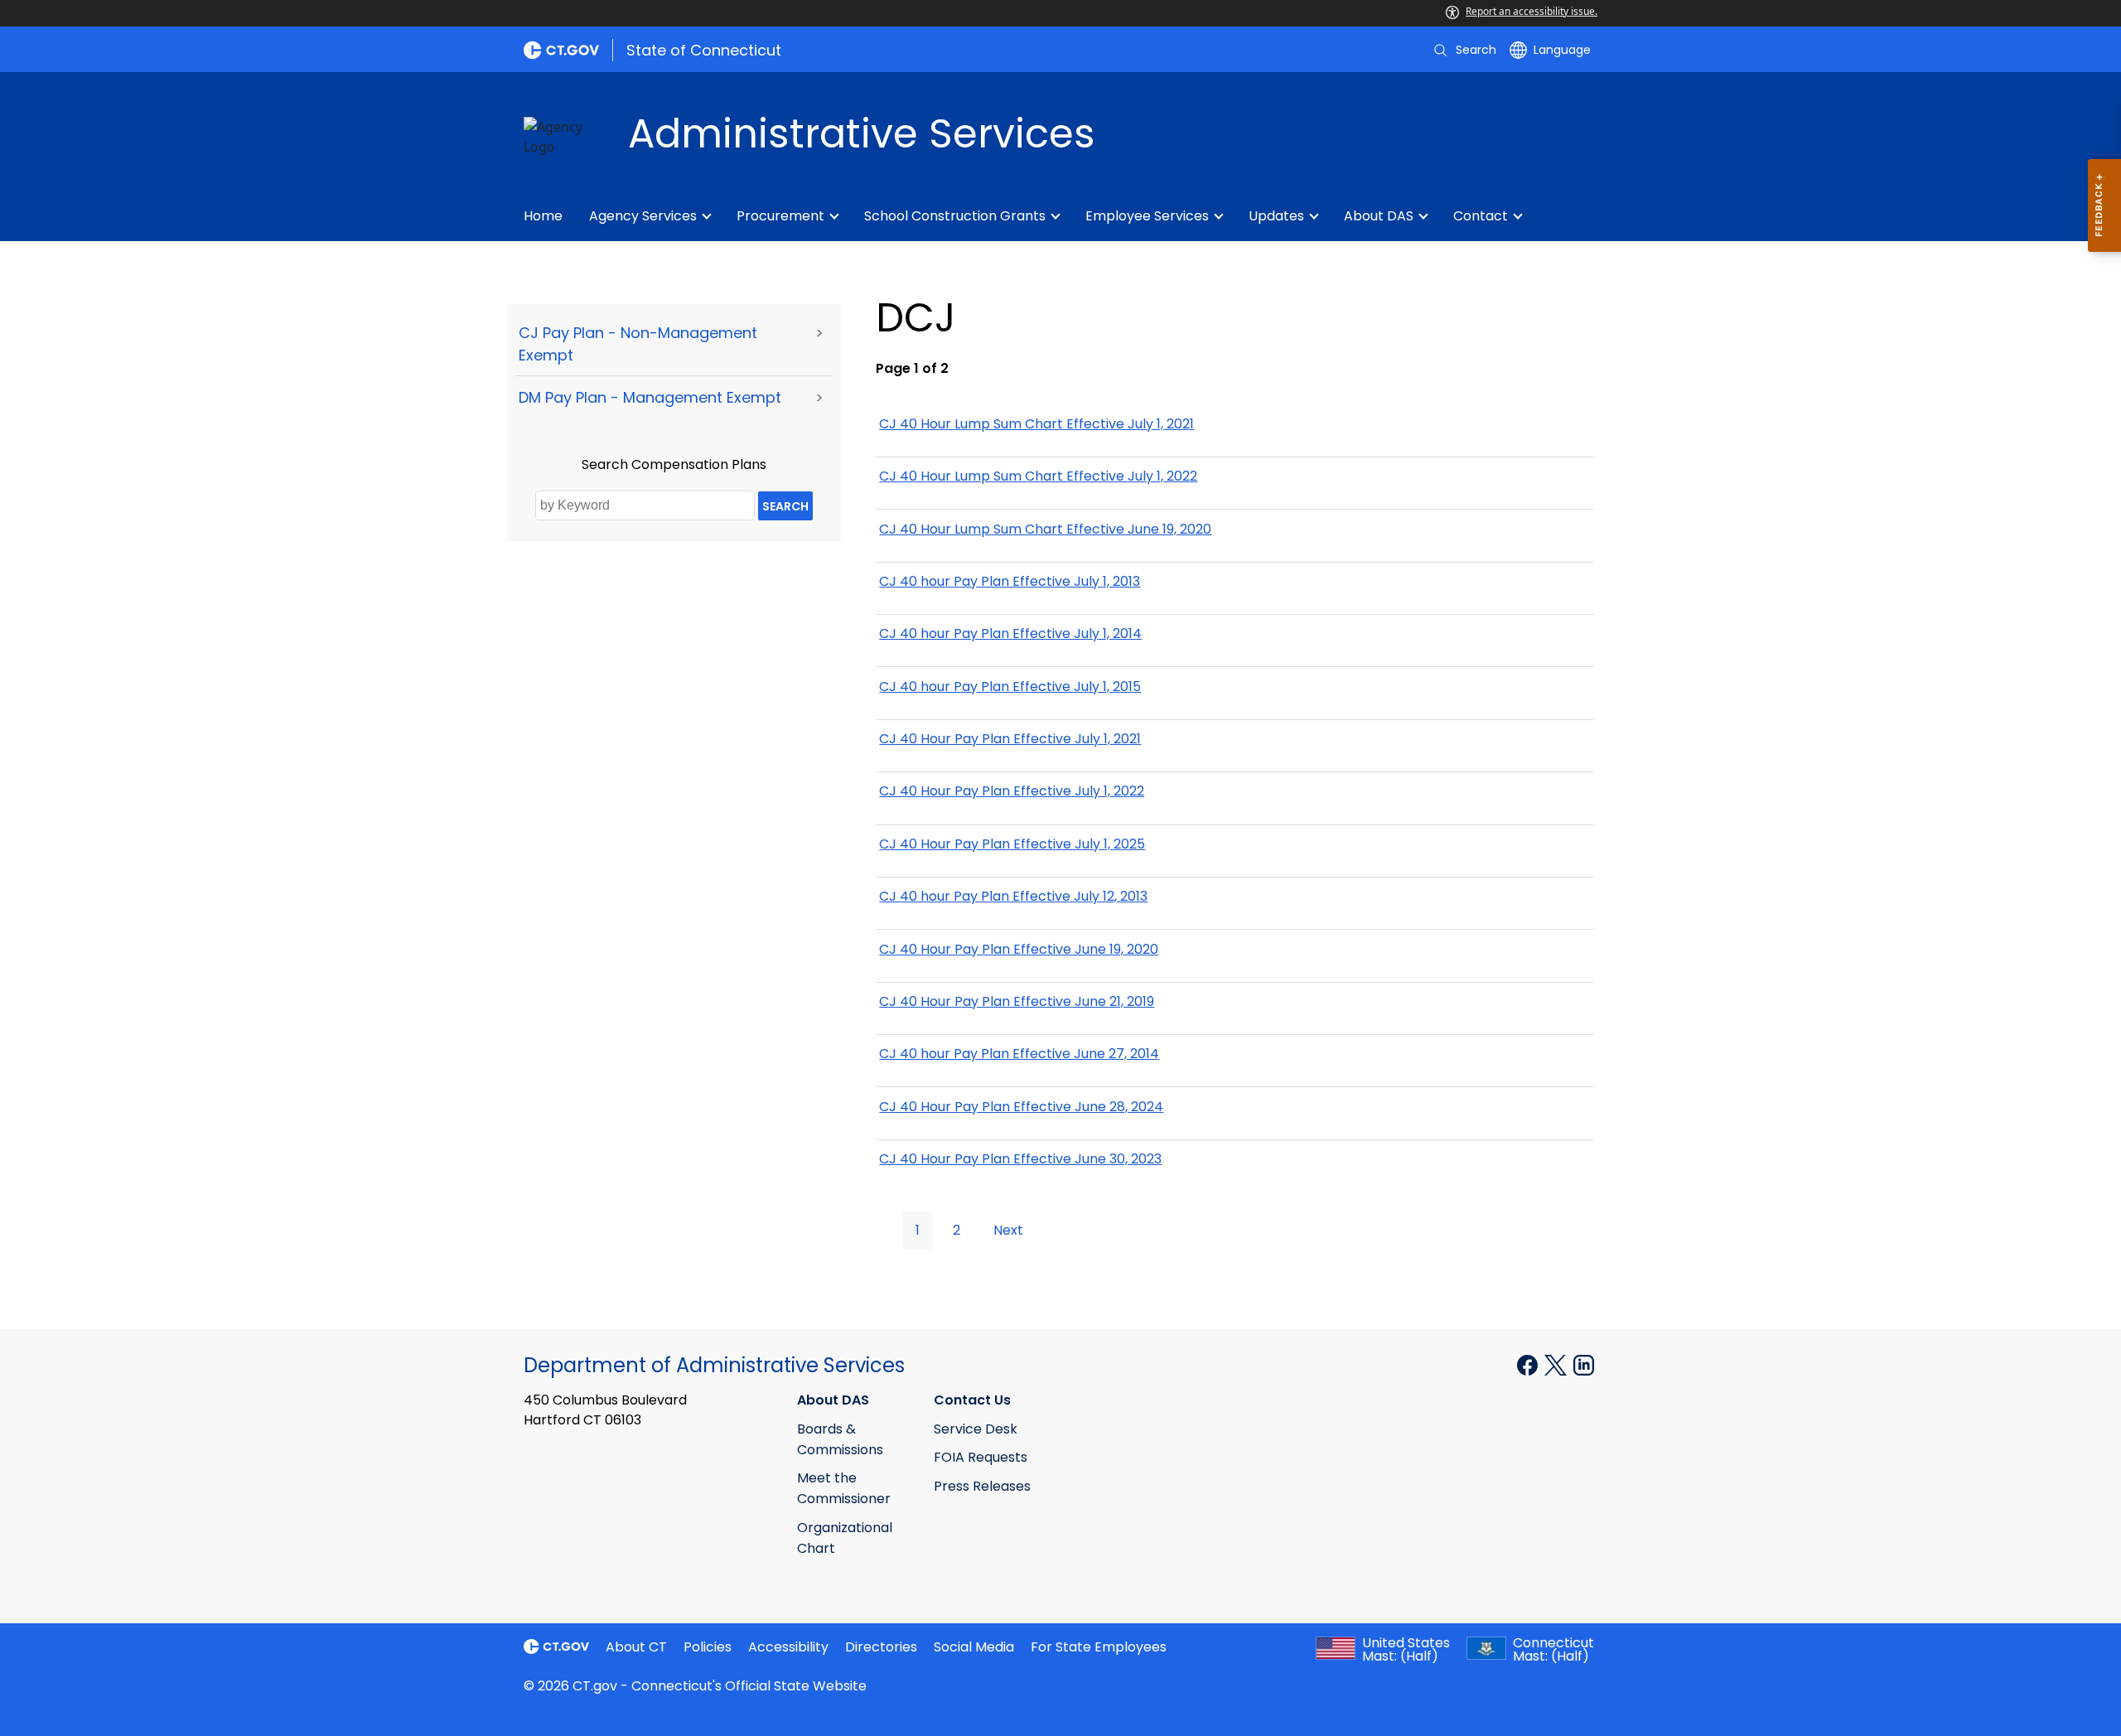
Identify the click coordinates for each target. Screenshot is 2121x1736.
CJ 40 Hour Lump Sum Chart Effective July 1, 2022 (1038, 476)
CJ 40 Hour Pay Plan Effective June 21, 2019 (1017, 1001)
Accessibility (788, 1647)
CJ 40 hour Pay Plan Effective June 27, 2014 (1019, 1054)
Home (543, 216)
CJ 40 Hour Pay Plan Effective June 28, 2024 (1021, 1107)
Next (1008, 1230)
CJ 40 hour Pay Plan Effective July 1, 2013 (1010, 581)
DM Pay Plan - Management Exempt (650, 397)
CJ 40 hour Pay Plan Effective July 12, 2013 (1013, 896)
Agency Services (643, 216)
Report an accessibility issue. (1532, 11)
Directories (881, 1647)
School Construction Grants (955, 216)
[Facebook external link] (1529, 1364)
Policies (708, 1647)
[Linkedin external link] (1584, 1364)
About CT (636, 1647)
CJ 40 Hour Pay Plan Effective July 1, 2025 (1012, 844)
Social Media (974, 1647)
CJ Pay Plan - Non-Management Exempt (638, 344)
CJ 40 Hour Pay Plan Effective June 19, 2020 (1019, 949)
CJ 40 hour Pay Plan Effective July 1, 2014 (1010, 633)
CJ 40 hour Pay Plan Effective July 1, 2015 (1010, 687)
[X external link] (1557, 1364)
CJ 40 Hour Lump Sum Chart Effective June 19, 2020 (1045, 529)
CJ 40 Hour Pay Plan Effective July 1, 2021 (1010, 739)
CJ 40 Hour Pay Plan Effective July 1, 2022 (1012, 791)
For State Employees (1099, 1647)
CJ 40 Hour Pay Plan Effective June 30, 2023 (1020, 1159)
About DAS (1379, 216)
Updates (1276, 216)
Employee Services (1147, 216)
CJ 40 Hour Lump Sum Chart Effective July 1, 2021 (1036, 424)
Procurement (780, 216)
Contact (1481, 216)
